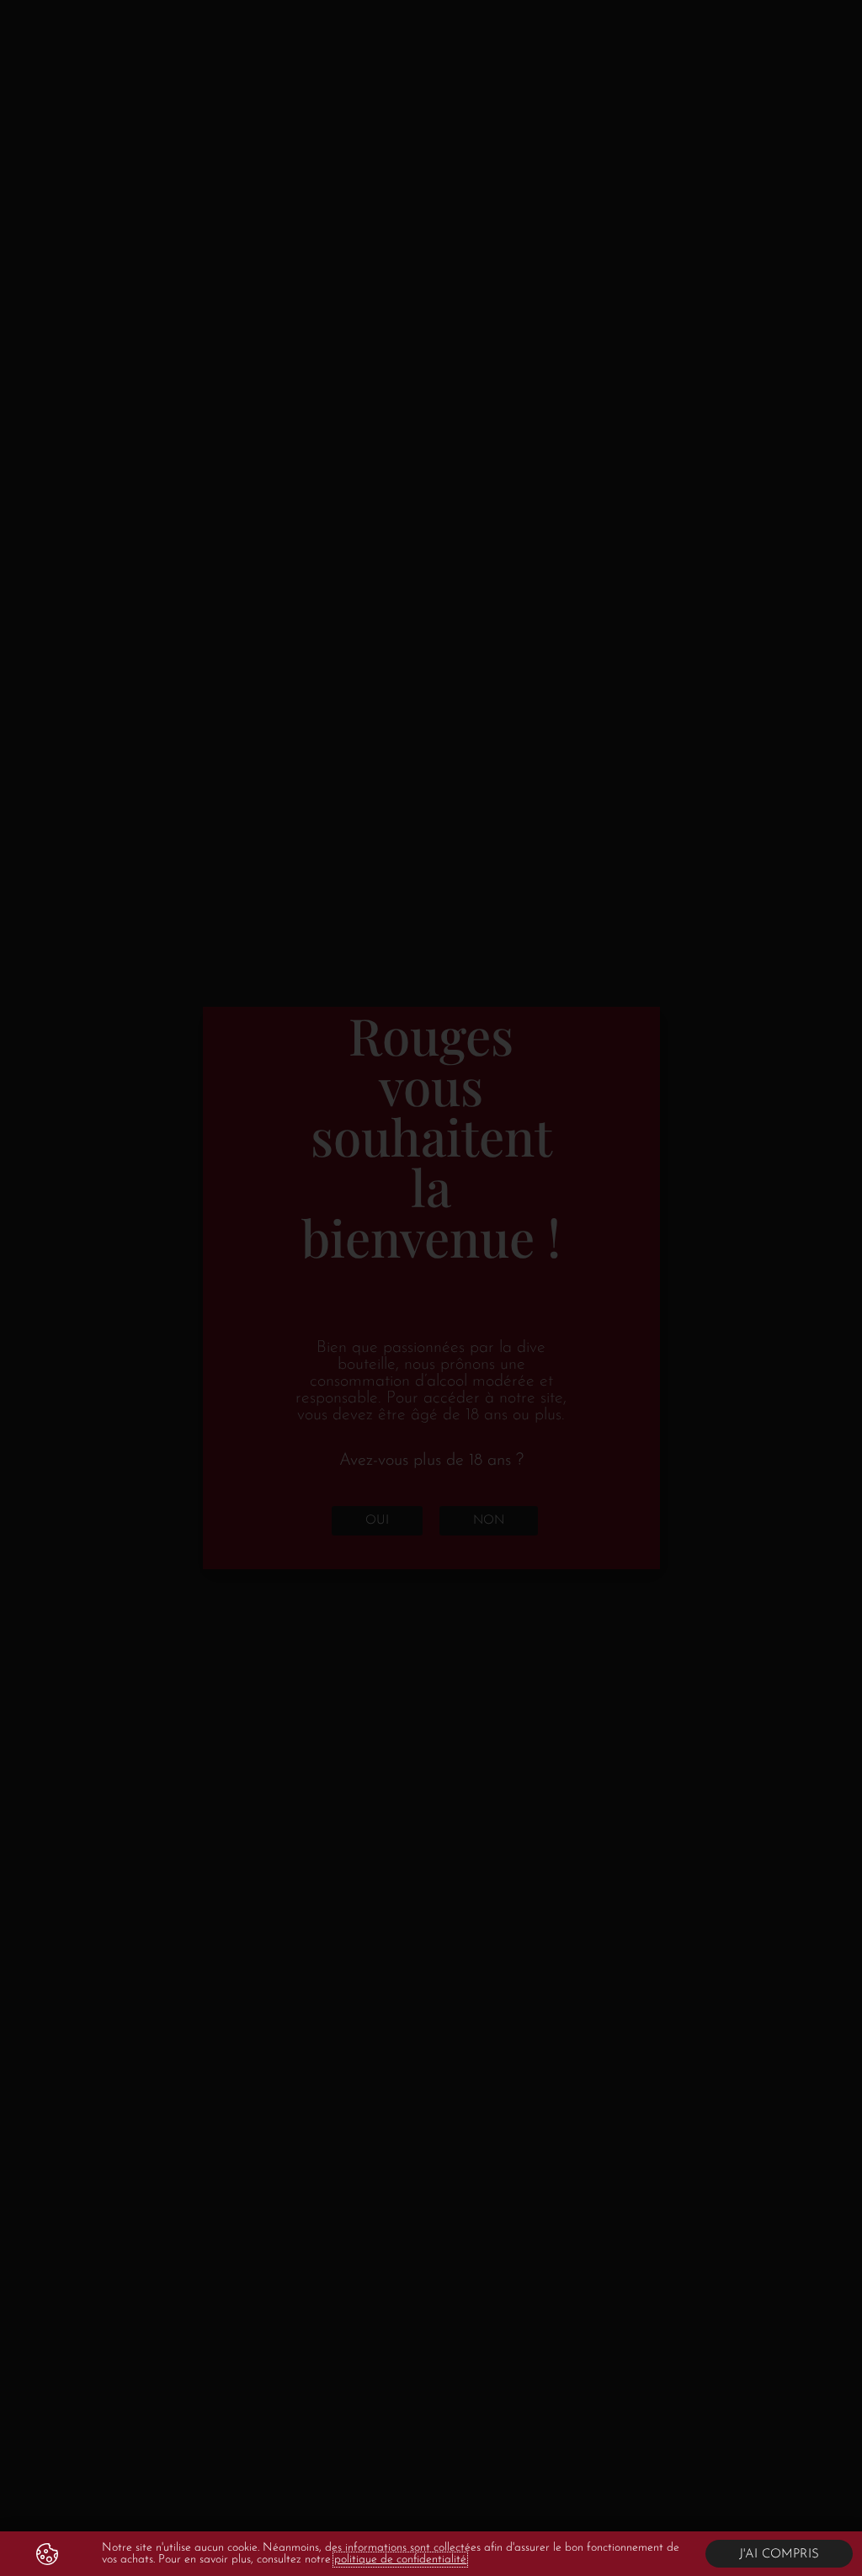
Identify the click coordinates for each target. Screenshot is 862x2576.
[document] (431, 1288)
